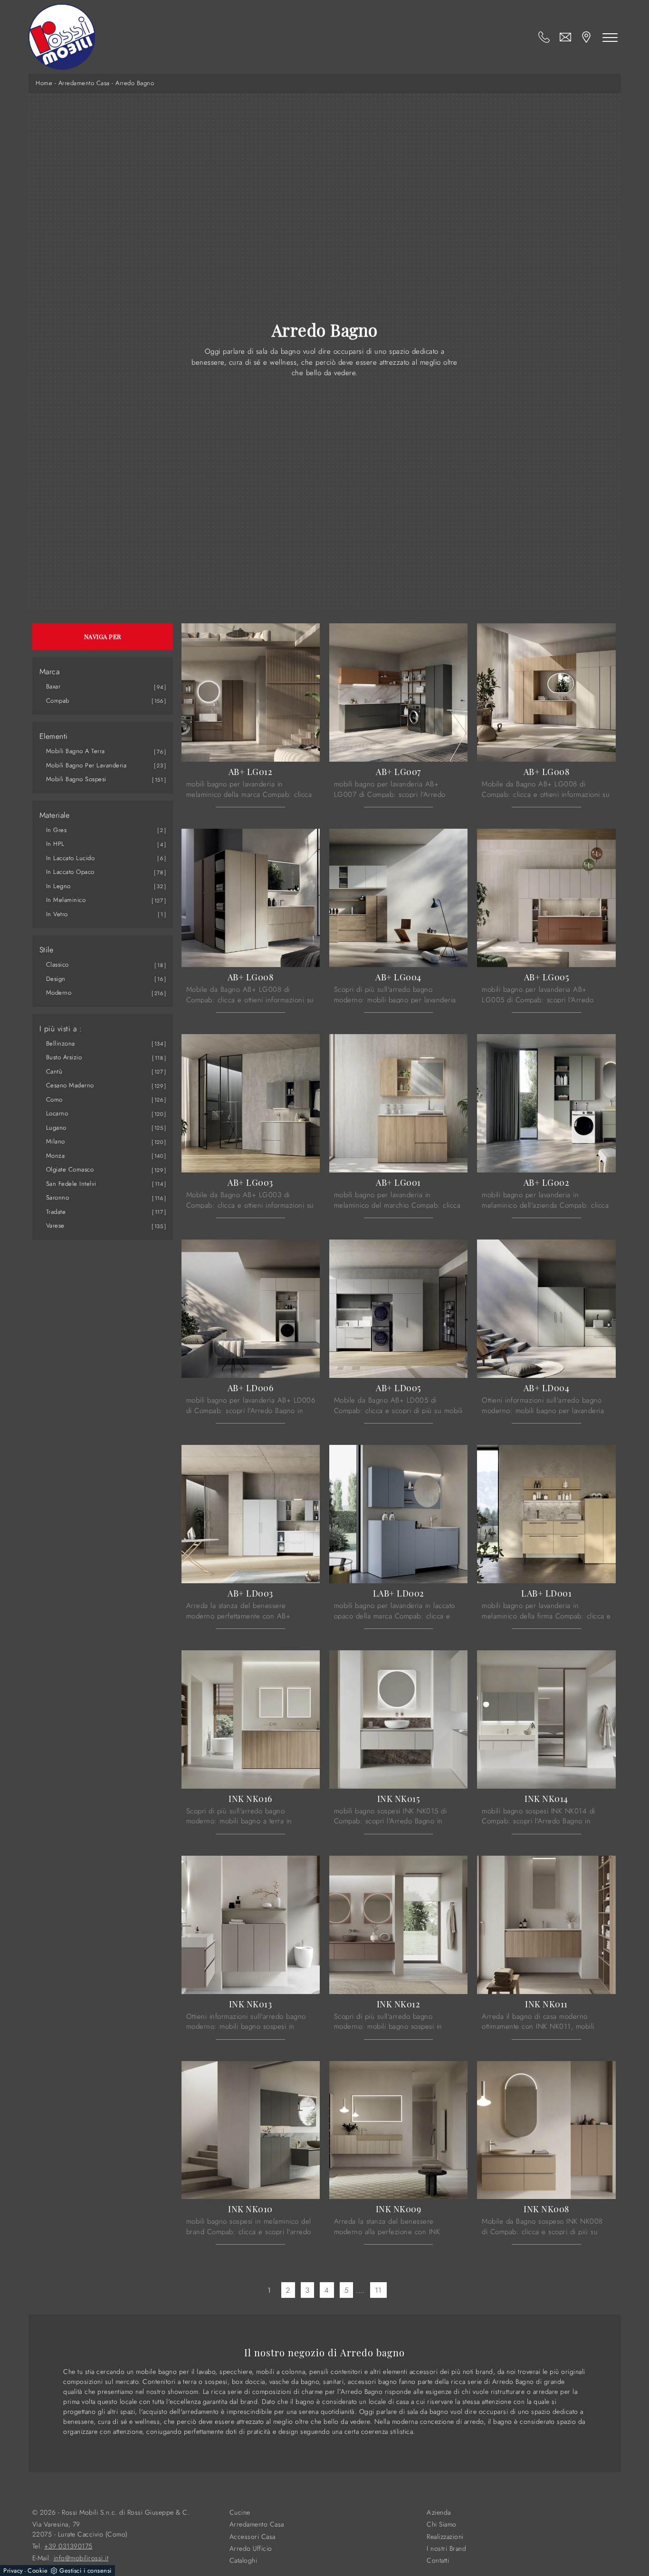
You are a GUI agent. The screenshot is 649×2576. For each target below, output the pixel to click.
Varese (55, 1225)
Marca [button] (50, 672)
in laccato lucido (71, 858)
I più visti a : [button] (61, 1029)
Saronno (58, 1197)
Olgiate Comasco (70, 1169)
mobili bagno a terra (76, 751)
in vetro (57, 914)
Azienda (439, 2513)
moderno (59, 993)
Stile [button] (47, 950)
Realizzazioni (445, 2537)
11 (378, 2290)
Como (54, 1099)
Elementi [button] (54, 736)
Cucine (240, 2513)
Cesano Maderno (70, 1085)
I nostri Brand (446, 2549)
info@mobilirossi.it (81, 2558)
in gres (57, 830)
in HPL (55, 844)
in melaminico (66, 900)
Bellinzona (61, 1043)
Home (44, 83)
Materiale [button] (55, 815)
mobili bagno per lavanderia (86, 765)
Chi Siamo (442, 2524)
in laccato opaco (70, 872)
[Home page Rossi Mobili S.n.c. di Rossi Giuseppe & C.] (62, 37)
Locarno (57, 1113)
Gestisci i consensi (86, 2571)
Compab (58, 701)
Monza (56, 1156)
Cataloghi (243, 2561)
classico (57, 964)
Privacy (13, 2571)
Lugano (56, 1128)
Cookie (38, 2571)
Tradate (56, 1212)
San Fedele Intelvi (71, 1184)
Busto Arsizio (64, 1057)
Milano (56, 1141)
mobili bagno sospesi (76, 779)
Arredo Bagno (135, 83)
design (56, 979)
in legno (58, 886)
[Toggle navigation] (610, 37)
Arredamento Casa (84, 83)
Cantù (54, 1071)
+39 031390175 (68, 2546)
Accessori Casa (253, 2537)
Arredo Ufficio (251, 2549)
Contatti (438, 2561)
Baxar (53, 686)
